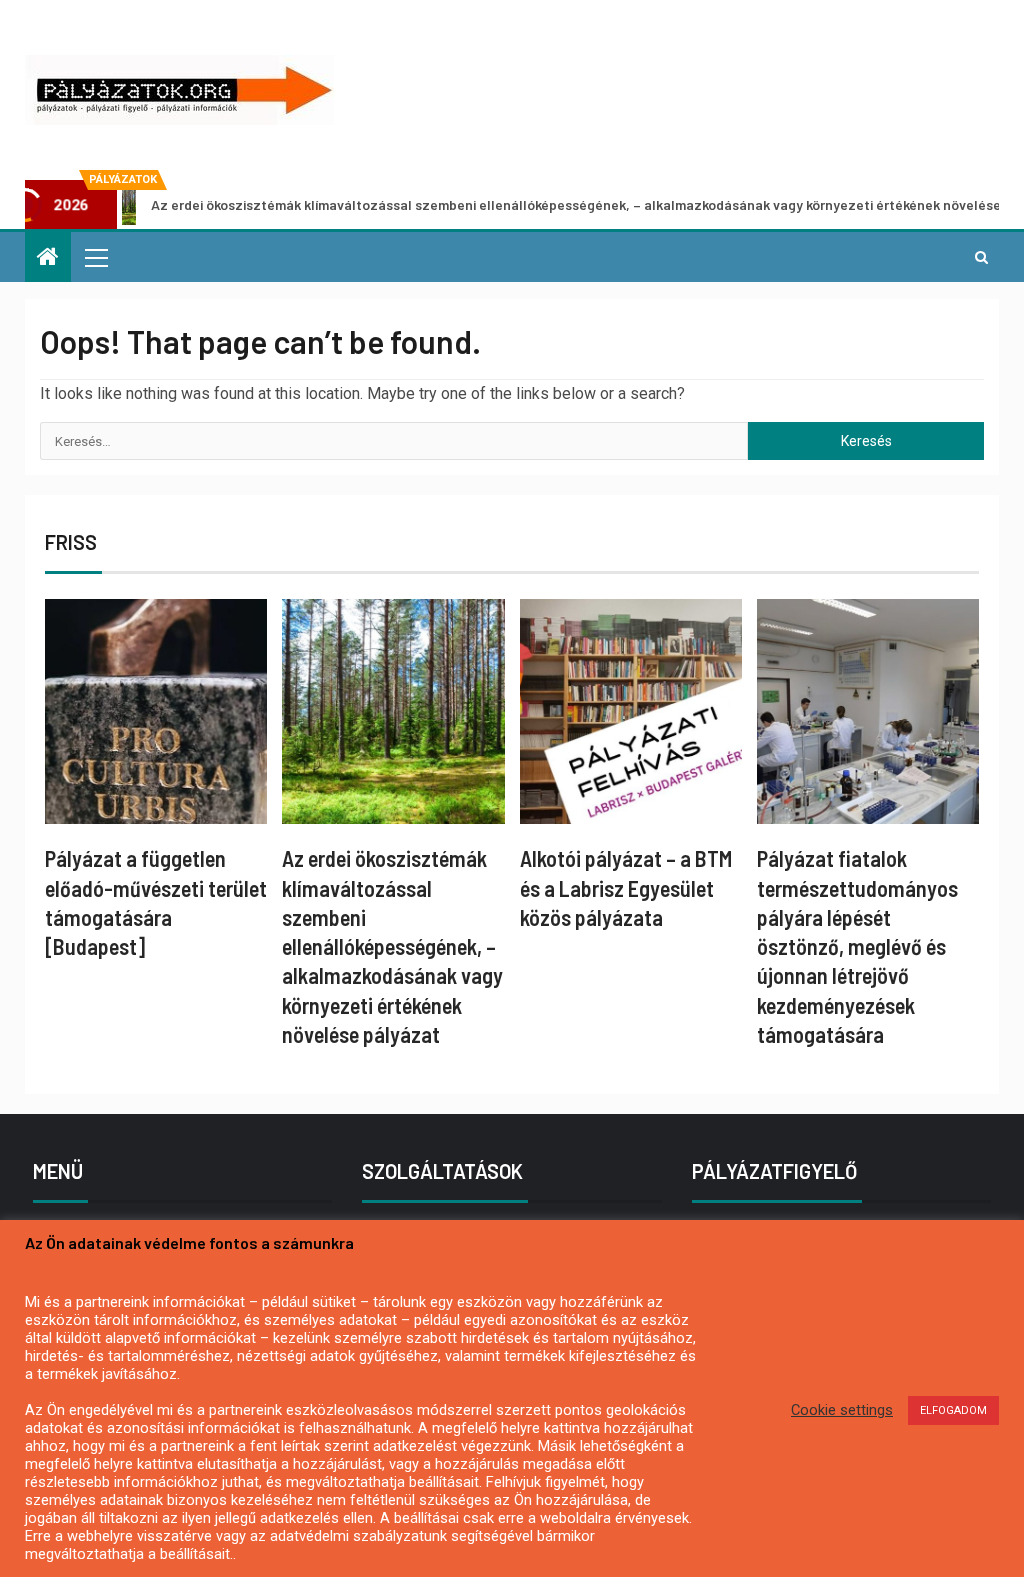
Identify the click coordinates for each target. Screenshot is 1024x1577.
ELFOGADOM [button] (953, 1410)
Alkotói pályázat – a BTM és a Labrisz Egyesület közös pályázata (626, 887)
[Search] (981, 257)
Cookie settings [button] (842, 1410)
